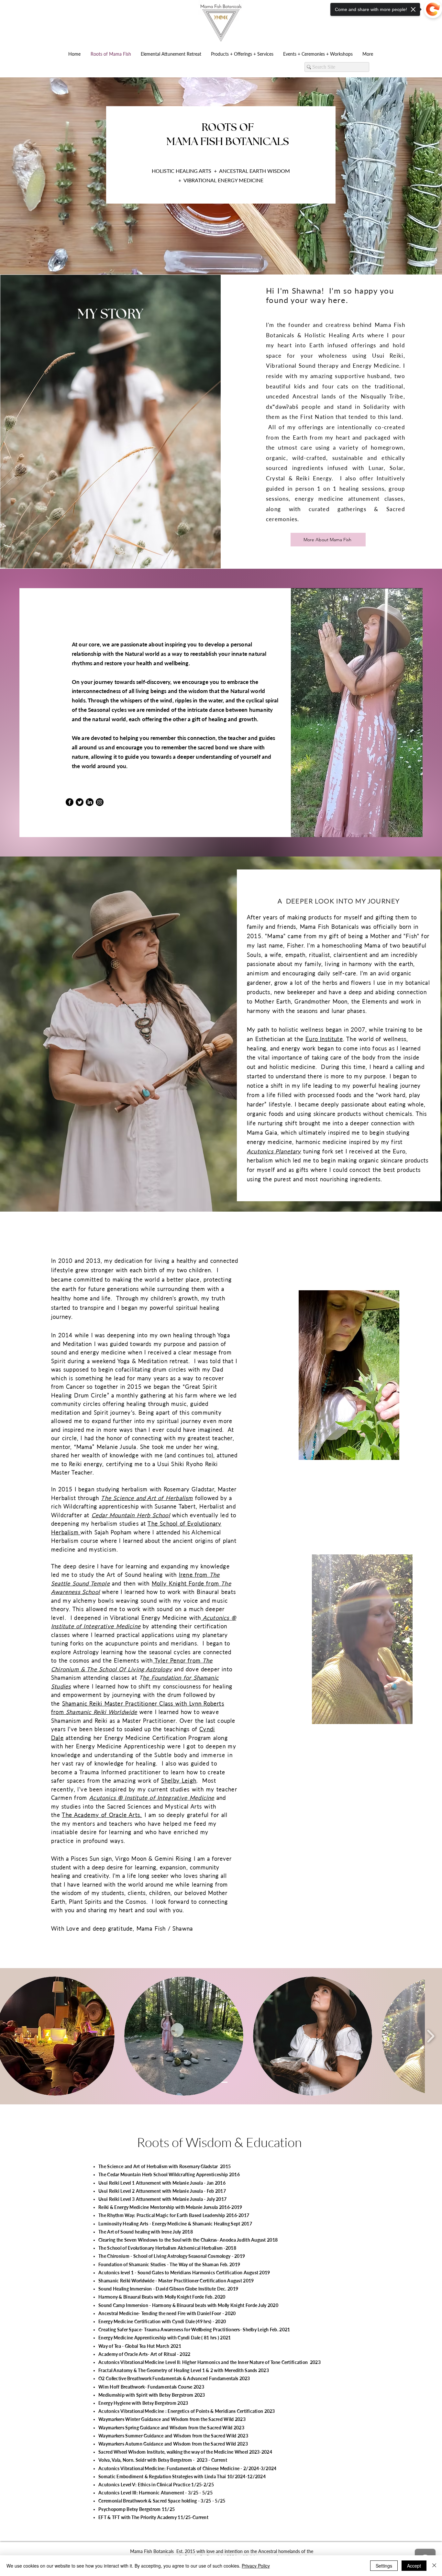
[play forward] (431, 2036)
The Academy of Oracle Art (100, 1815)
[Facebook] (70, 802)
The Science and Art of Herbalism (147, 1498)
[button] (184, 2036)
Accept (414, 2566)
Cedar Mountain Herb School (131, 1515)
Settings (384, 2566)
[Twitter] (80, 802)
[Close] (434, 2566)
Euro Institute (324, 1039)
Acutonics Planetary (274, 1151)
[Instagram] (100, 802)
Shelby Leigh (179, 1781)
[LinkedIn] (90, 802)
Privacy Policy (256, 2566)
